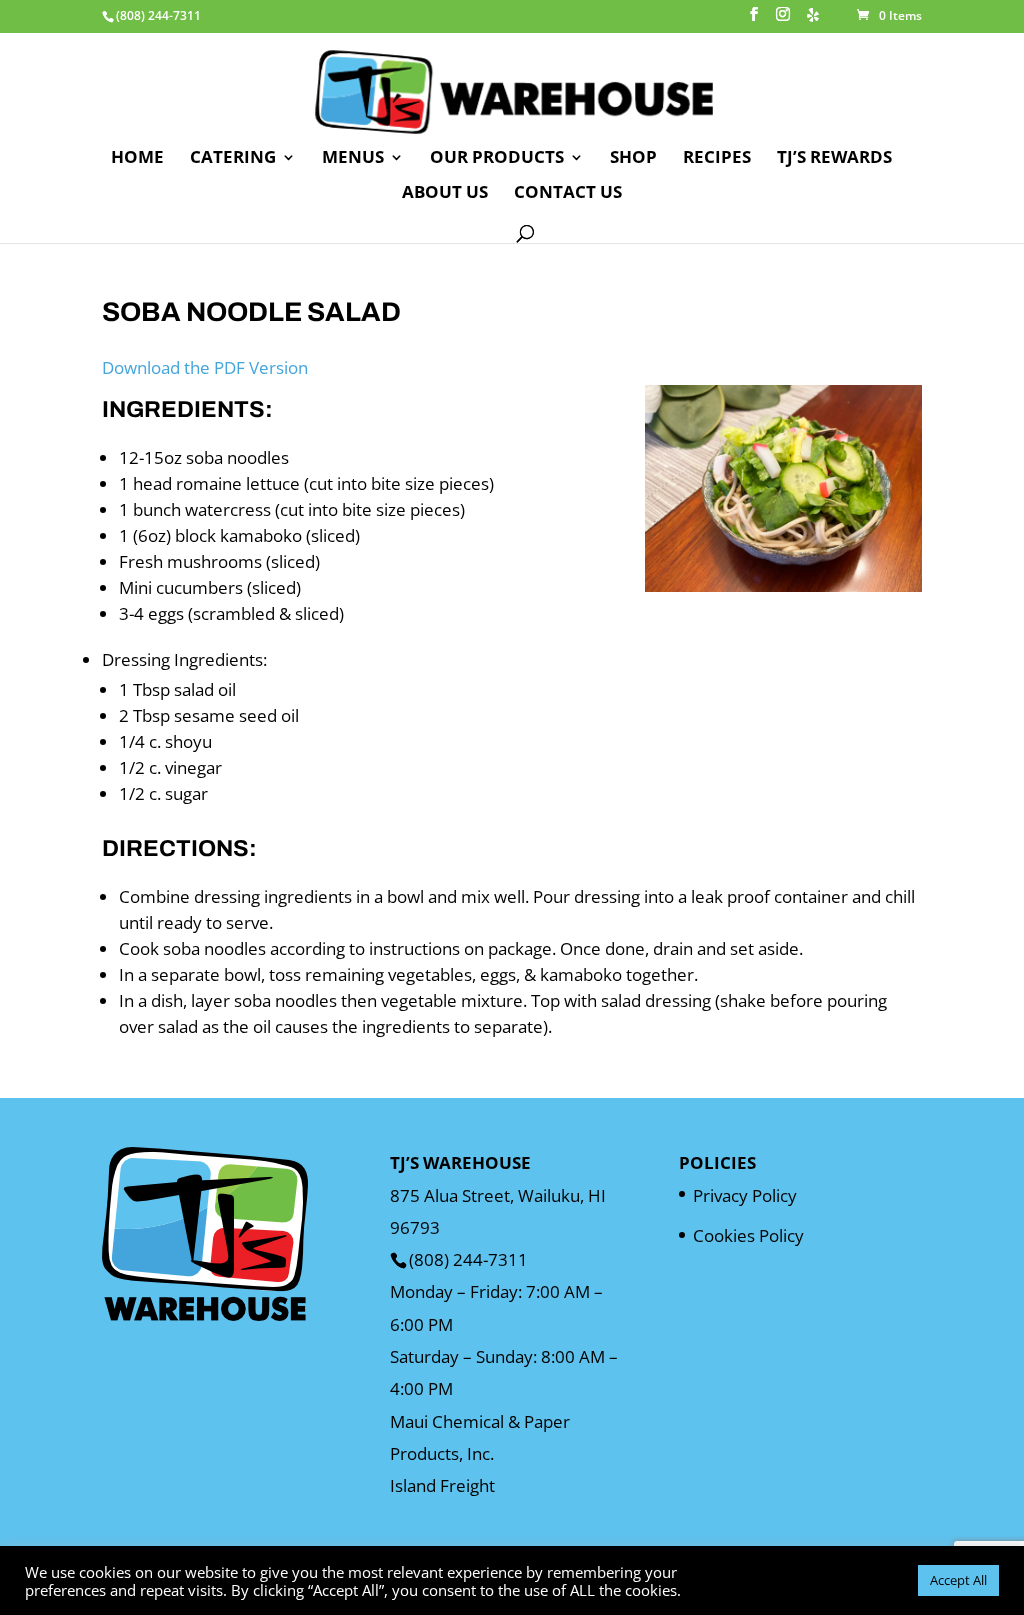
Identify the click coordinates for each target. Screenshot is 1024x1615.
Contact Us (568, 194)
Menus (353, 159)
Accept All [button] (958, 1580)
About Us (445, 194)
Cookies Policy (748, 1235)
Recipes (717, 159)
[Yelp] (813, 20)
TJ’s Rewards (834, 159)
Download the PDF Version (205, 367)
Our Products (497, 159)
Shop (633, 159)
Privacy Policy (745, 1195)
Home (137, 159)
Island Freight (442, 1485)
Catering (233, 159)
